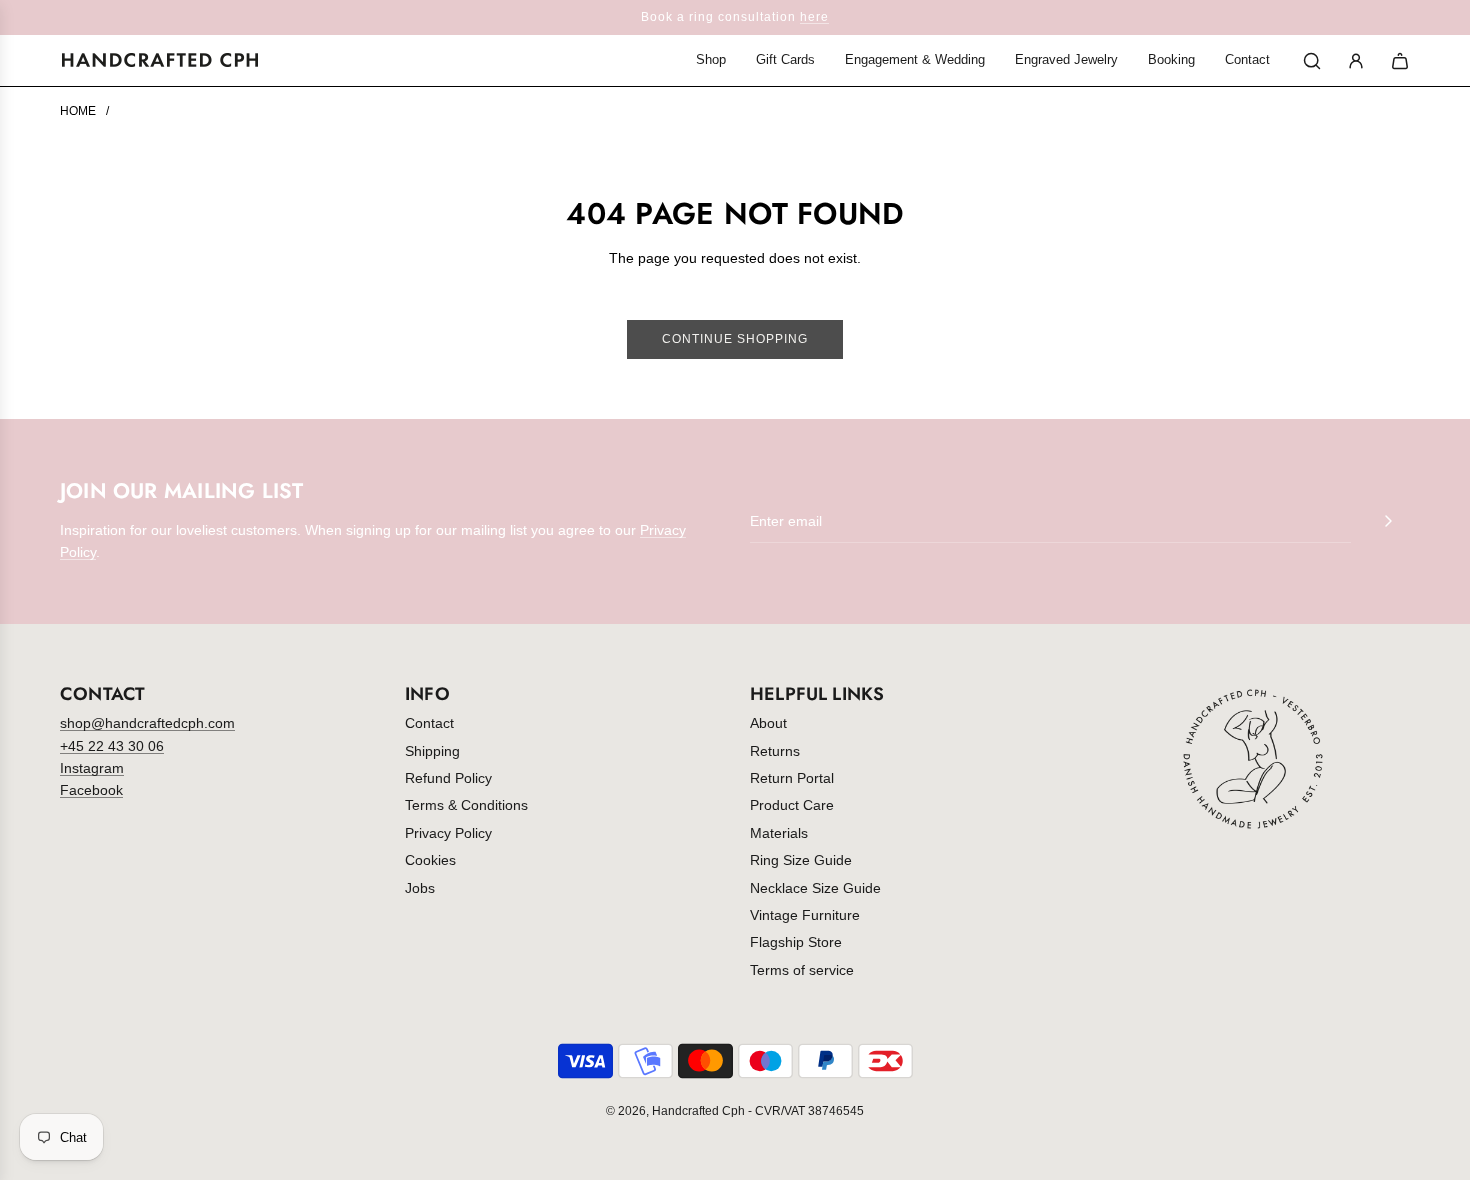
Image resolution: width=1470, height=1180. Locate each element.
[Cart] (1400, 61)
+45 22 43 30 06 (112, 746)
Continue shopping (735, 339)
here (814, 17)
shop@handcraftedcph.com (147, 723)
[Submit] (1388, 521)
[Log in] (1356, 61)
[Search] (1312, 61)
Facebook (91, 790)
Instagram (92, 768)
